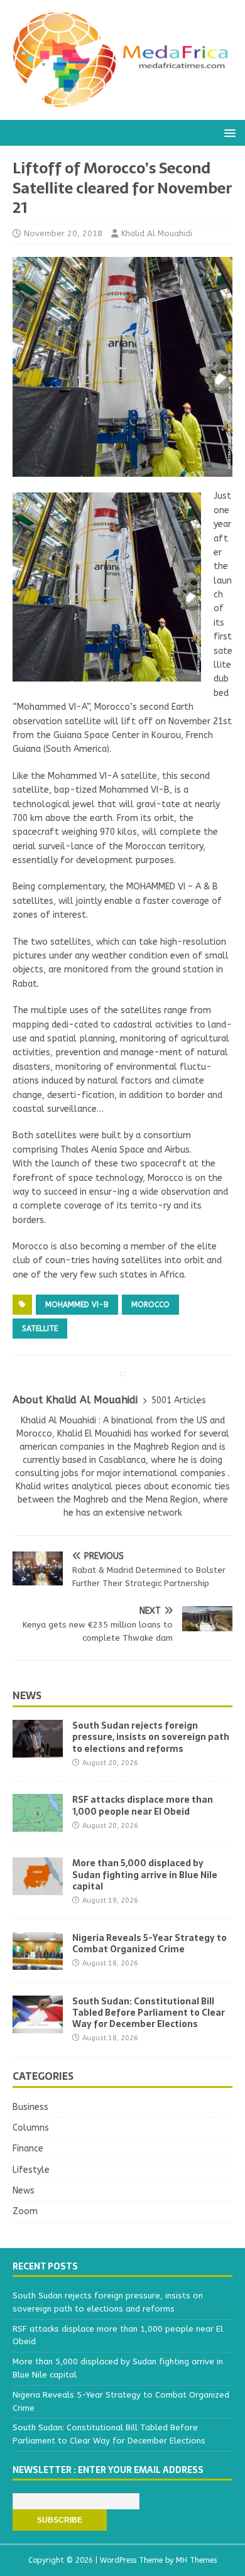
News (27, 1695)
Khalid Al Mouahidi (157, 233)
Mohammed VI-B (77, 1305)
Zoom (25, 2211)
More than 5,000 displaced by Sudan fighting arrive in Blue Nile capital (145, 1874)
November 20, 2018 (63, 233)
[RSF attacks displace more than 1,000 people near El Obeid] (38, 1824)
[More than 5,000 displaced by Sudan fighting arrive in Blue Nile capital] (38, 1888)
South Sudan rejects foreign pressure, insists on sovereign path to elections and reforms (151, 1737)
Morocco (150, 1305)
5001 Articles (179, 1400)
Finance (28, 2149)
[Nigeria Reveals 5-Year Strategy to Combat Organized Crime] (38, 1962)
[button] (228, 132)
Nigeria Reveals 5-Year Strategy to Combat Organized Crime (150, 1943)
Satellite (40, 1329)
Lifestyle (31, 2170)
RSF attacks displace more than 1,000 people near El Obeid (143, 1805)
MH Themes (196, 2560)
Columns (31, 2128)
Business (30, 2107)
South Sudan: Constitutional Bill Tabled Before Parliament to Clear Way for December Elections (149, 2013)
